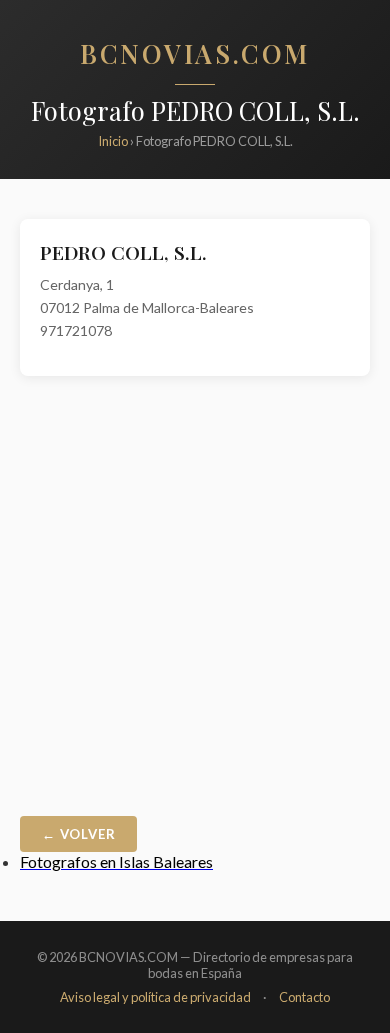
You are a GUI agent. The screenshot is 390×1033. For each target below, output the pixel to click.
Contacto (304, 997)
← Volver (78, 834)
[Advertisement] (195, 601)
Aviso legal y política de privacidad (155, 997)
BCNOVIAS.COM (195, 53)
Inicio (113, 141)
